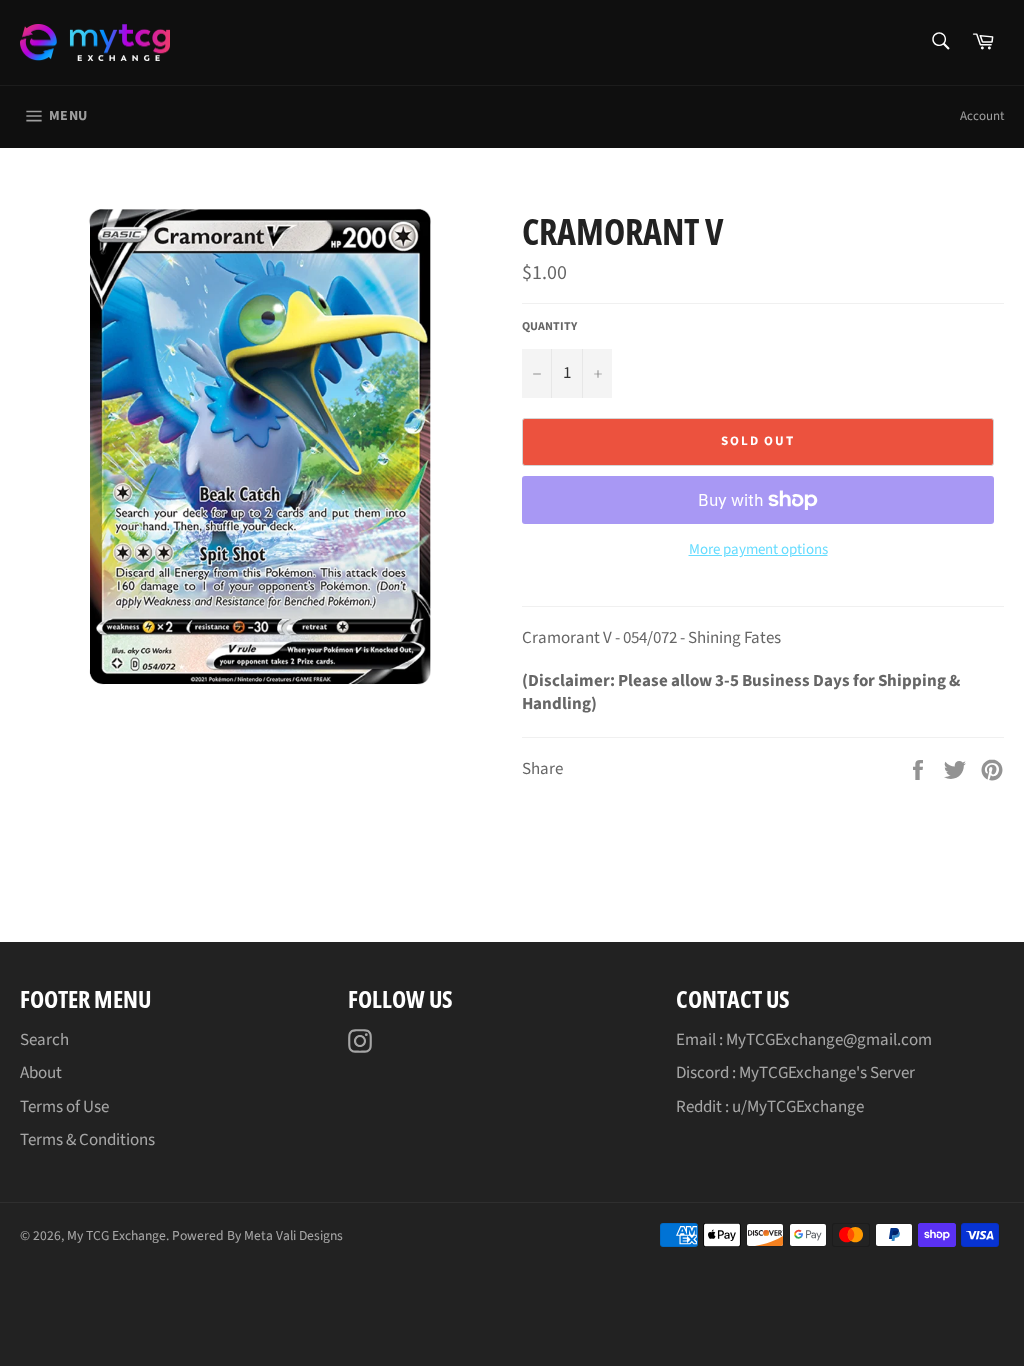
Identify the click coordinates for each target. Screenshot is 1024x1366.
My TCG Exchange (116, 1235)
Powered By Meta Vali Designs (257, 1235)
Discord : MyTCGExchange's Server (795, 1073)
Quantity (549, 327)
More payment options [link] (758, 550)
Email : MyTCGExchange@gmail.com (804, 1040)
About (41, 1073)
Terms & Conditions (87, 1140)
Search (44, 1040)
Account (982, 116)
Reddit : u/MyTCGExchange (770, 1107)
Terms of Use (64, 1107)
